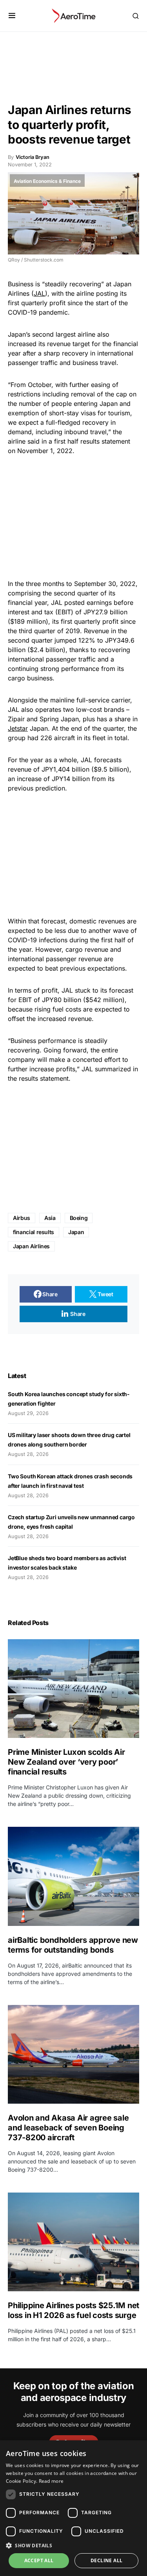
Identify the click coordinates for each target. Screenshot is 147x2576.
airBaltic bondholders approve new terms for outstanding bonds (73, 1945)
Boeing (79, 1218)
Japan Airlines (31, 1246)
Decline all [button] (106, 2560)
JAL (39, 293)
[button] (12, 16)
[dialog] (73, 2508)
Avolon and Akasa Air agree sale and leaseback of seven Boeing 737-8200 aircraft (68, 2128)
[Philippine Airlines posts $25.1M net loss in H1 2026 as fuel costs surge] (73, 2242)
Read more (51, 2481)
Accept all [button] (39, 2560)
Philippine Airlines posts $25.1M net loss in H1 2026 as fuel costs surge (73, 2310)
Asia (50, 1218)
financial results (34, 1232)
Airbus (22, 1218)
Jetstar (18, 728)
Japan (76, 1232)
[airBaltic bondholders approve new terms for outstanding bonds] (73, 1876)
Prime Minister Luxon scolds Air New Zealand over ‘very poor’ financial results (66, 1762)
